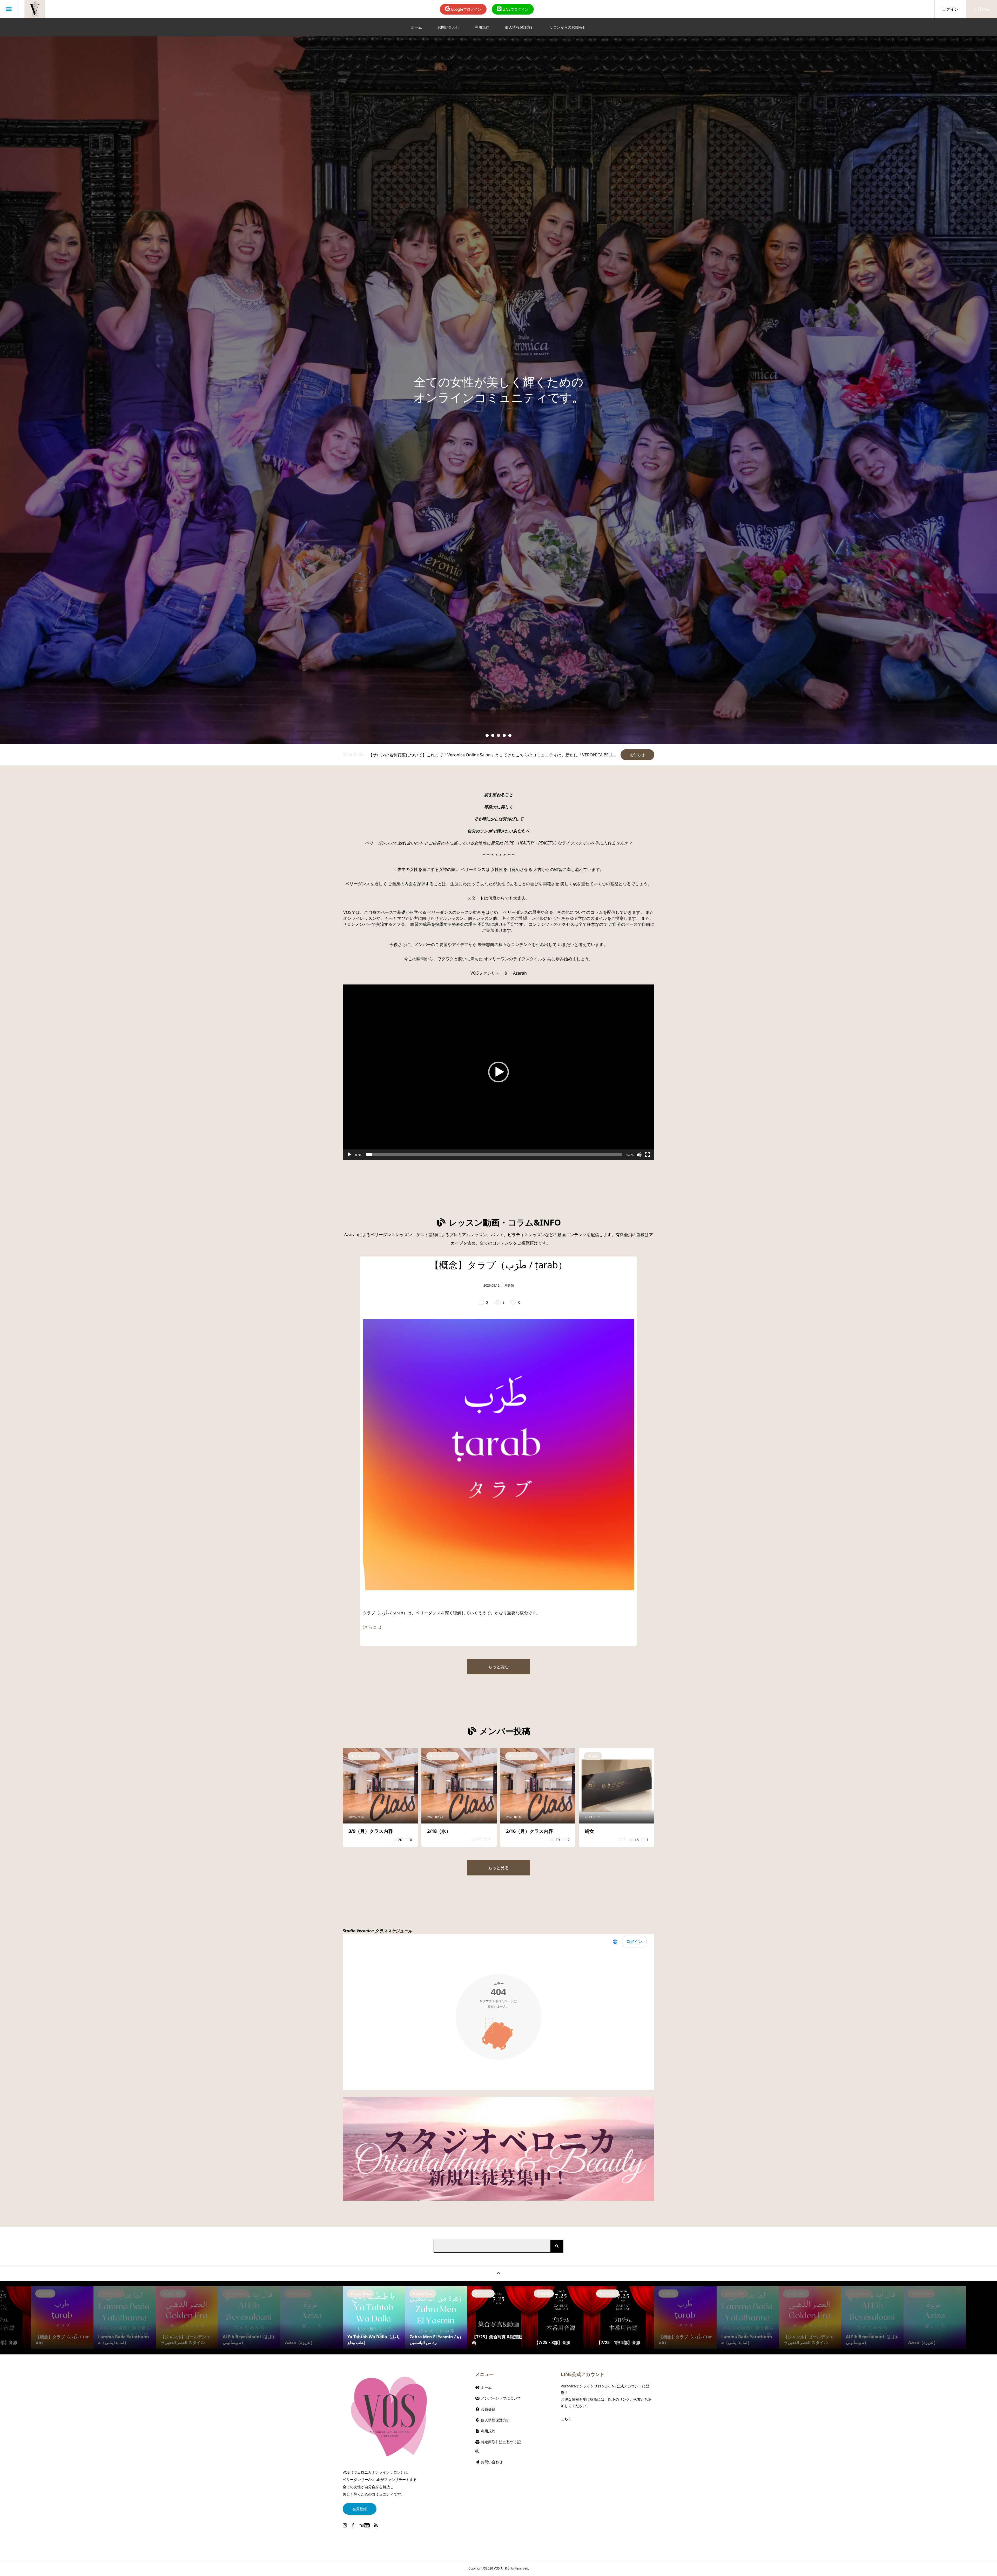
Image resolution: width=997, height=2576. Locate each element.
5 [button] (510, 735)
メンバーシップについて (500, 2398)
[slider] (494, 1155)
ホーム (416, 27)
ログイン (950, 9)
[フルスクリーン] (648, 1155)
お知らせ (637, 755)
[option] (498, 390)
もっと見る (498, 1868)
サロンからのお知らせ (568, 27)
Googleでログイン (466, 9)
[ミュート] (639, 1155)
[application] (498, 1072)
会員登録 (981, 9)
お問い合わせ (448, 27)
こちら (566, 2419)
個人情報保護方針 (520, 27)
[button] (498, 1072)
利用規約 (482, 27)
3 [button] (499, 735)
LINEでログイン (515, 9)
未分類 (509, 1285)
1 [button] (487, 735)
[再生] (349, 1155)
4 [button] (504, 735)
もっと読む (498, 1667)
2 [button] (493, 735)
